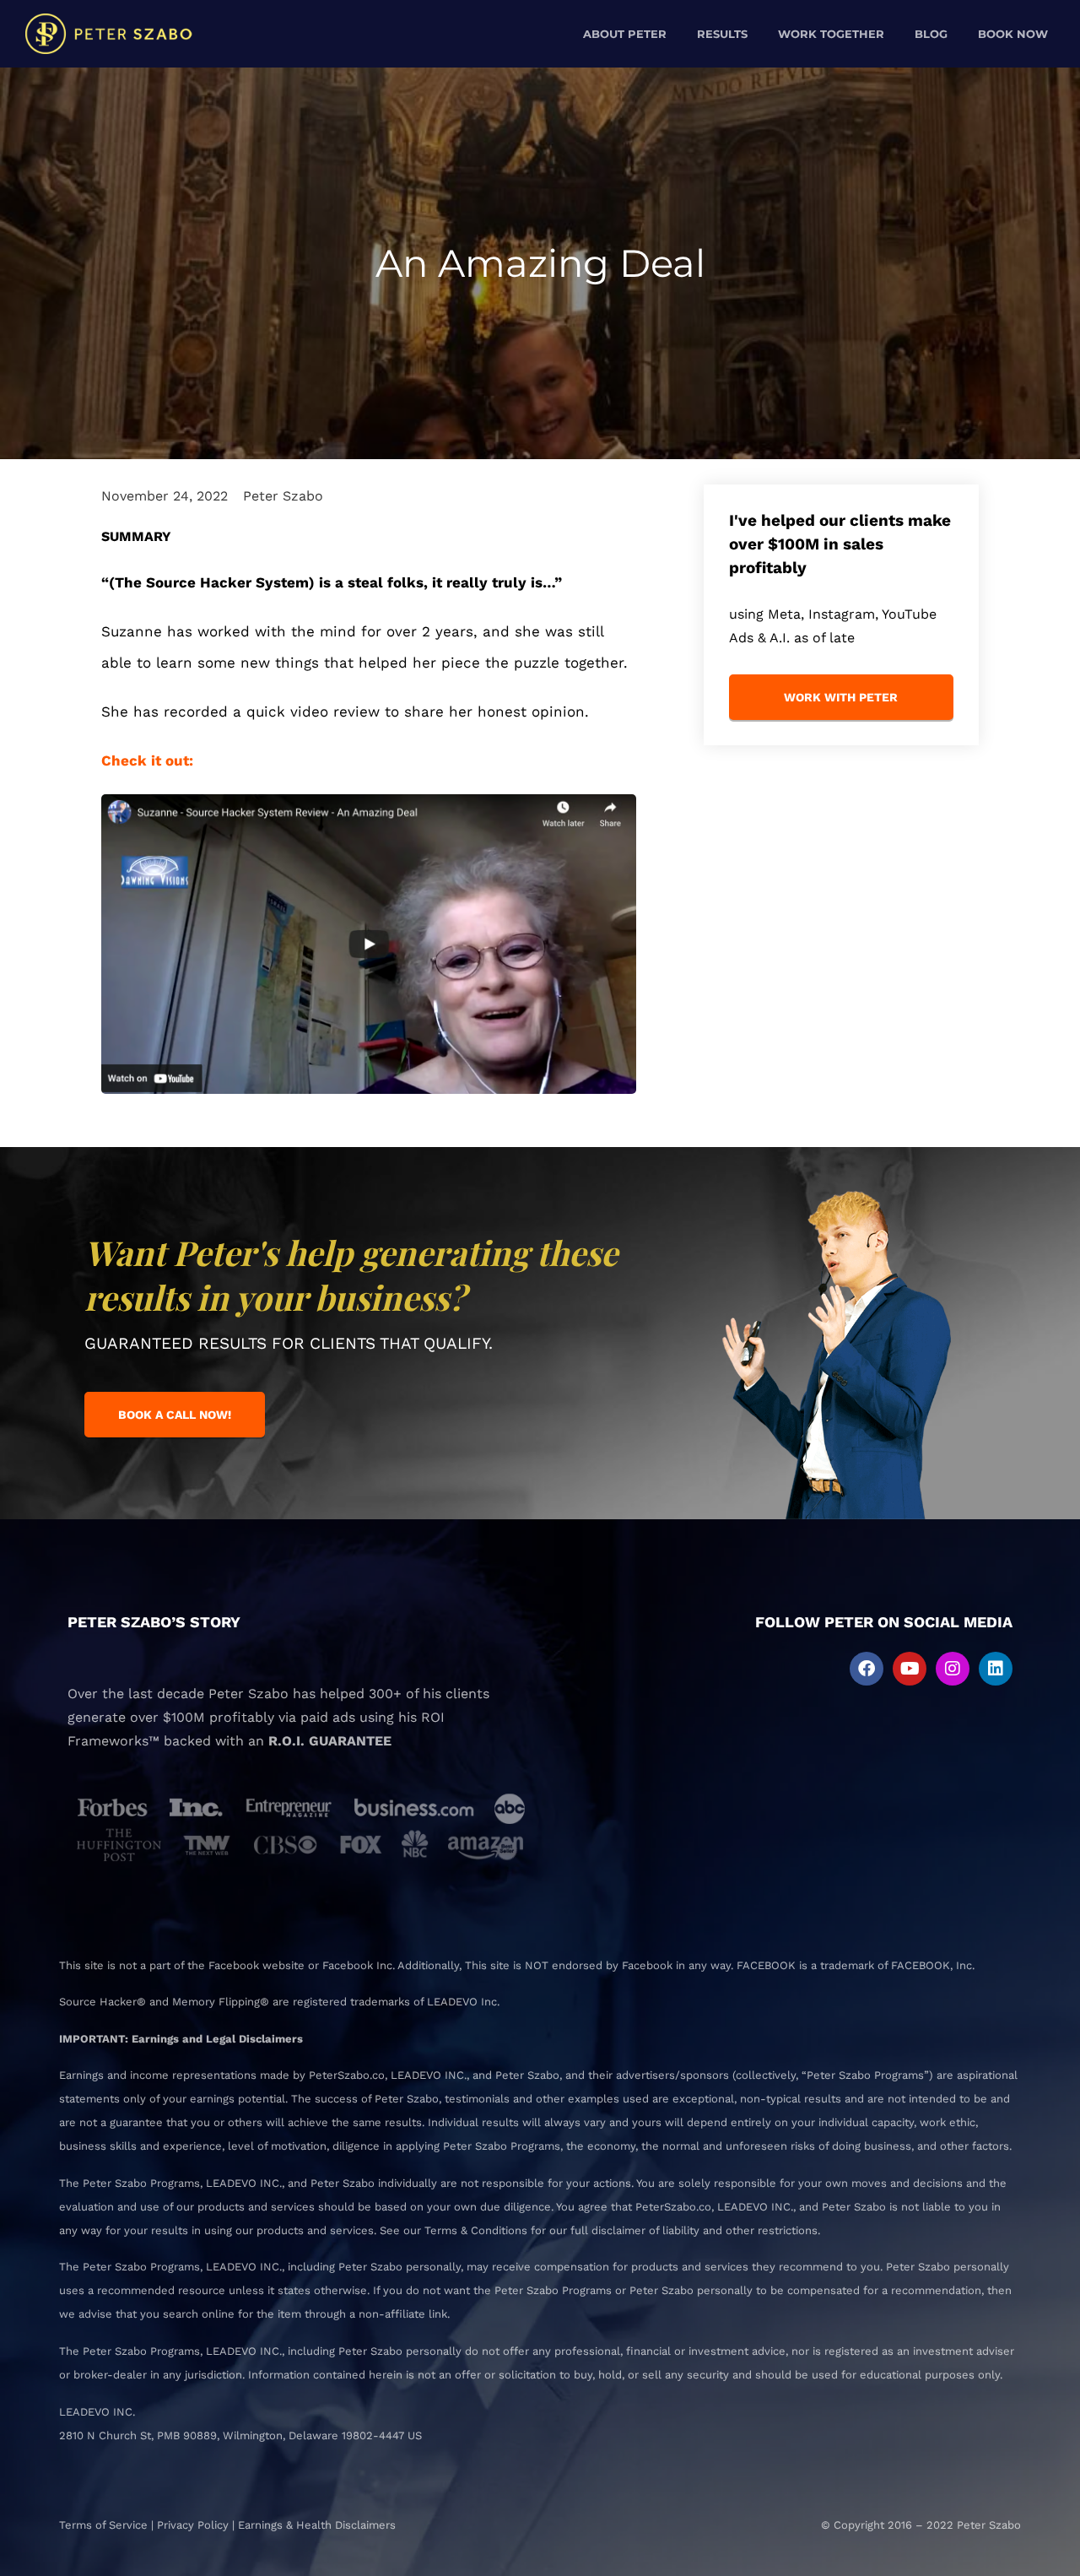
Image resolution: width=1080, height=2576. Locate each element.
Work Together (831, 34)
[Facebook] (867, 1669)
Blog (931, 34)
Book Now (1013, 34)
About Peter (625, 34)
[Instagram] (953, 1669)
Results (722, 34)
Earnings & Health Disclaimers (317, 2525)
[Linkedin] (996, 1669)
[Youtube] (910, 1669)
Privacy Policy (193, 2525)
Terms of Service (103, 2525)
